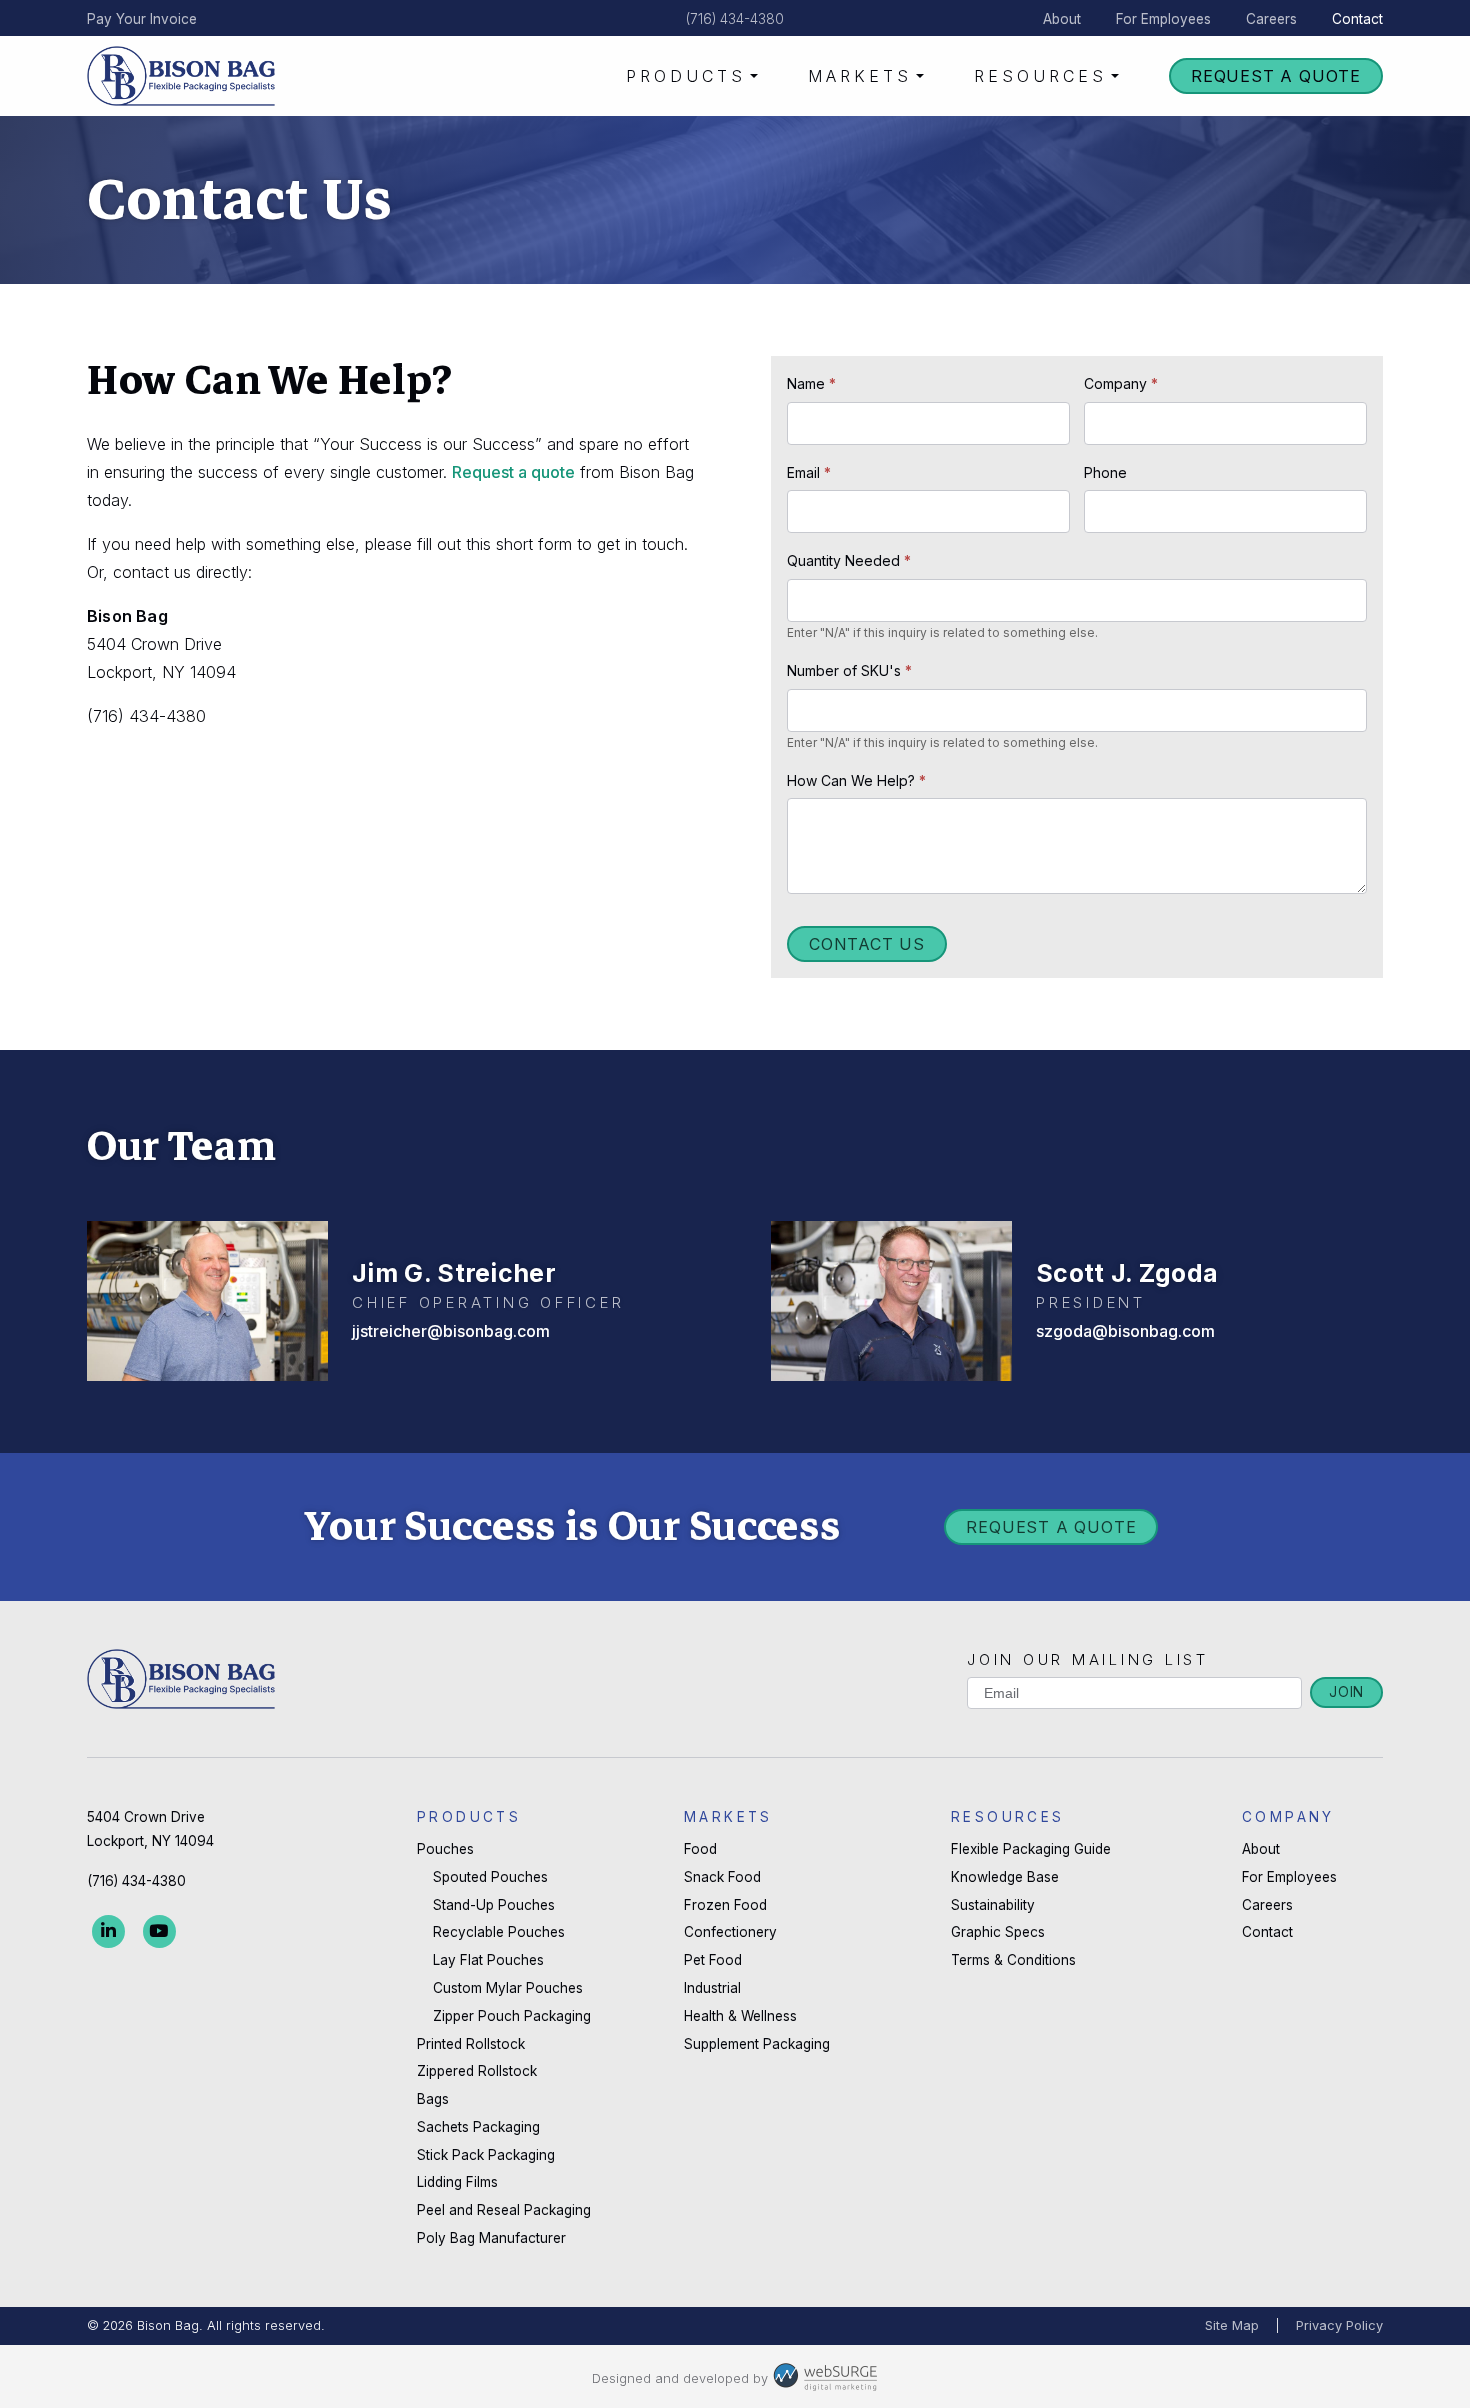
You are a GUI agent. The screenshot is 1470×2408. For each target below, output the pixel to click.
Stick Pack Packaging (486, 2155)
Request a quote (513, 472)
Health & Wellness (740, 2016)
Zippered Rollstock (477, 2071)
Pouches (445, 1849)
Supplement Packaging (757, 2044)
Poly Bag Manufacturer (491, 2238)
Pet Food (713, 1960)
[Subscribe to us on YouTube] (159, 1931)
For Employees (1163, 19)
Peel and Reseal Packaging (504, 2210)
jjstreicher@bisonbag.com (451, 1331)
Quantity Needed (849, 560)
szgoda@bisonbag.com (1125, 1331)
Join (1346, 1692)
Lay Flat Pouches (488, 1960)
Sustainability (993, 1905)
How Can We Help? (856, 780)
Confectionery (730, 1932)
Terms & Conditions (1013, 1960)
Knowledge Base (1005, 1877)
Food (700, 1849)
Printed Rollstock (471, 2044)
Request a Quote (1276, 76)
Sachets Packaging (478, 2127)
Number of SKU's (849, 670)
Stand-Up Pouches (494, 1905)
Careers (1271, 19)
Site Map (1232, 2325)
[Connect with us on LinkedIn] (108, 1931)
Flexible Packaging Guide (1031, 1849)
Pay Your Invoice (142, 19)
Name (811, 383)
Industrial (712, 1988)
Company (1121, 383)
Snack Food (722, 1877)
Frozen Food (725, 1905)
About (1062, 19)
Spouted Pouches (490, 1877)
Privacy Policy (1339, 2325)
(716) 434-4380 (735, 19)
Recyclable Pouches (499, 1932)
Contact (1357, 19)
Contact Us (867, 944)
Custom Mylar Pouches (508, 1988)
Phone (1105, 472)
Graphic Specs (998, 1932)
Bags (433, 2099)
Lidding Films (457, 2182)
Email (809, 472)
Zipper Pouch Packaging (512, 2016)
